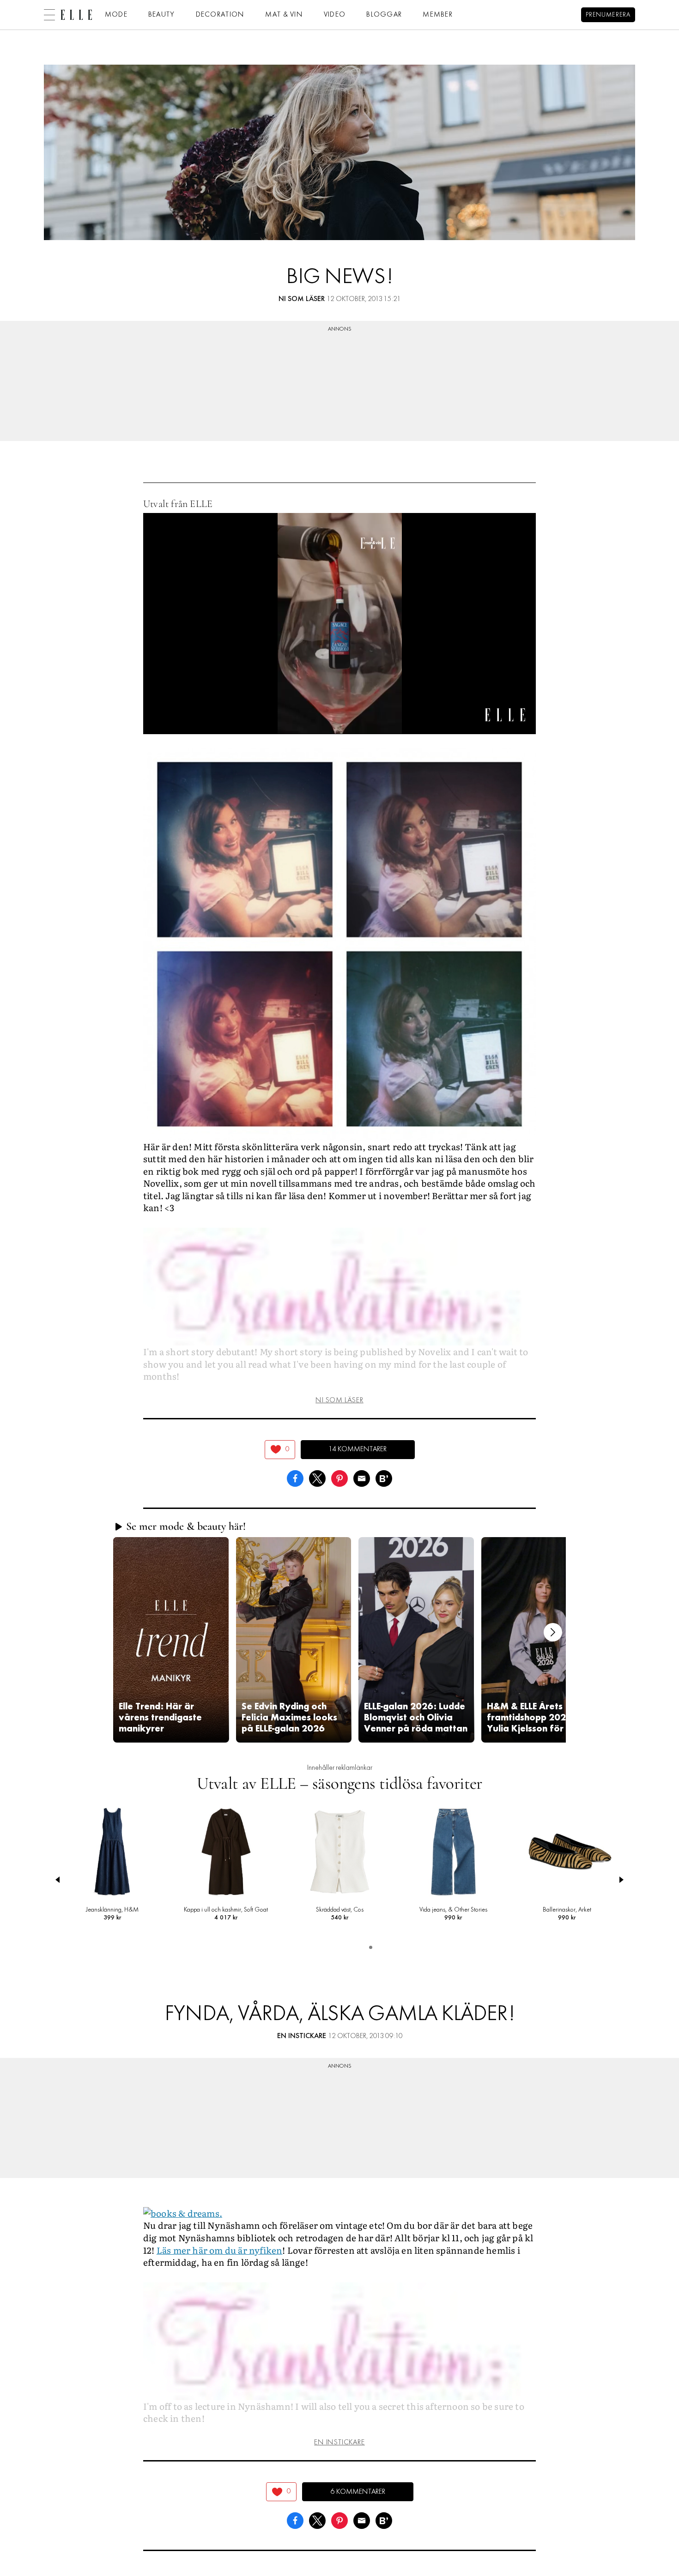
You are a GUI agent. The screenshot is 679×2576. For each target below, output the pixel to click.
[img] (280, 1450)
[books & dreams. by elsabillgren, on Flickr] (183, 2212)
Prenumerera (608, 15)
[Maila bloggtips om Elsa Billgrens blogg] (362, 1477)
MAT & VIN (284, 15)
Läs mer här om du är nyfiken (220, 2250)
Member (438, 15)
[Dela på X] (317, 1477)
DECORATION (220, 15)
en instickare (302, 2036)
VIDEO (335, 15)
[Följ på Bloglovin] (384, 1477)
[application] (339, 623)
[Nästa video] (553, 1632)
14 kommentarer (358, 1449)
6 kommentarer (358, 2492)
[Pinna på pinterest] (339, 1477)
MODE (116, 15)
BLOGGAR (384, 15)
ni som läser (302, 299)
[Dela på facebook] (295, 1477)
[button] (171, 1640)
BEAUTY (162, 15)
